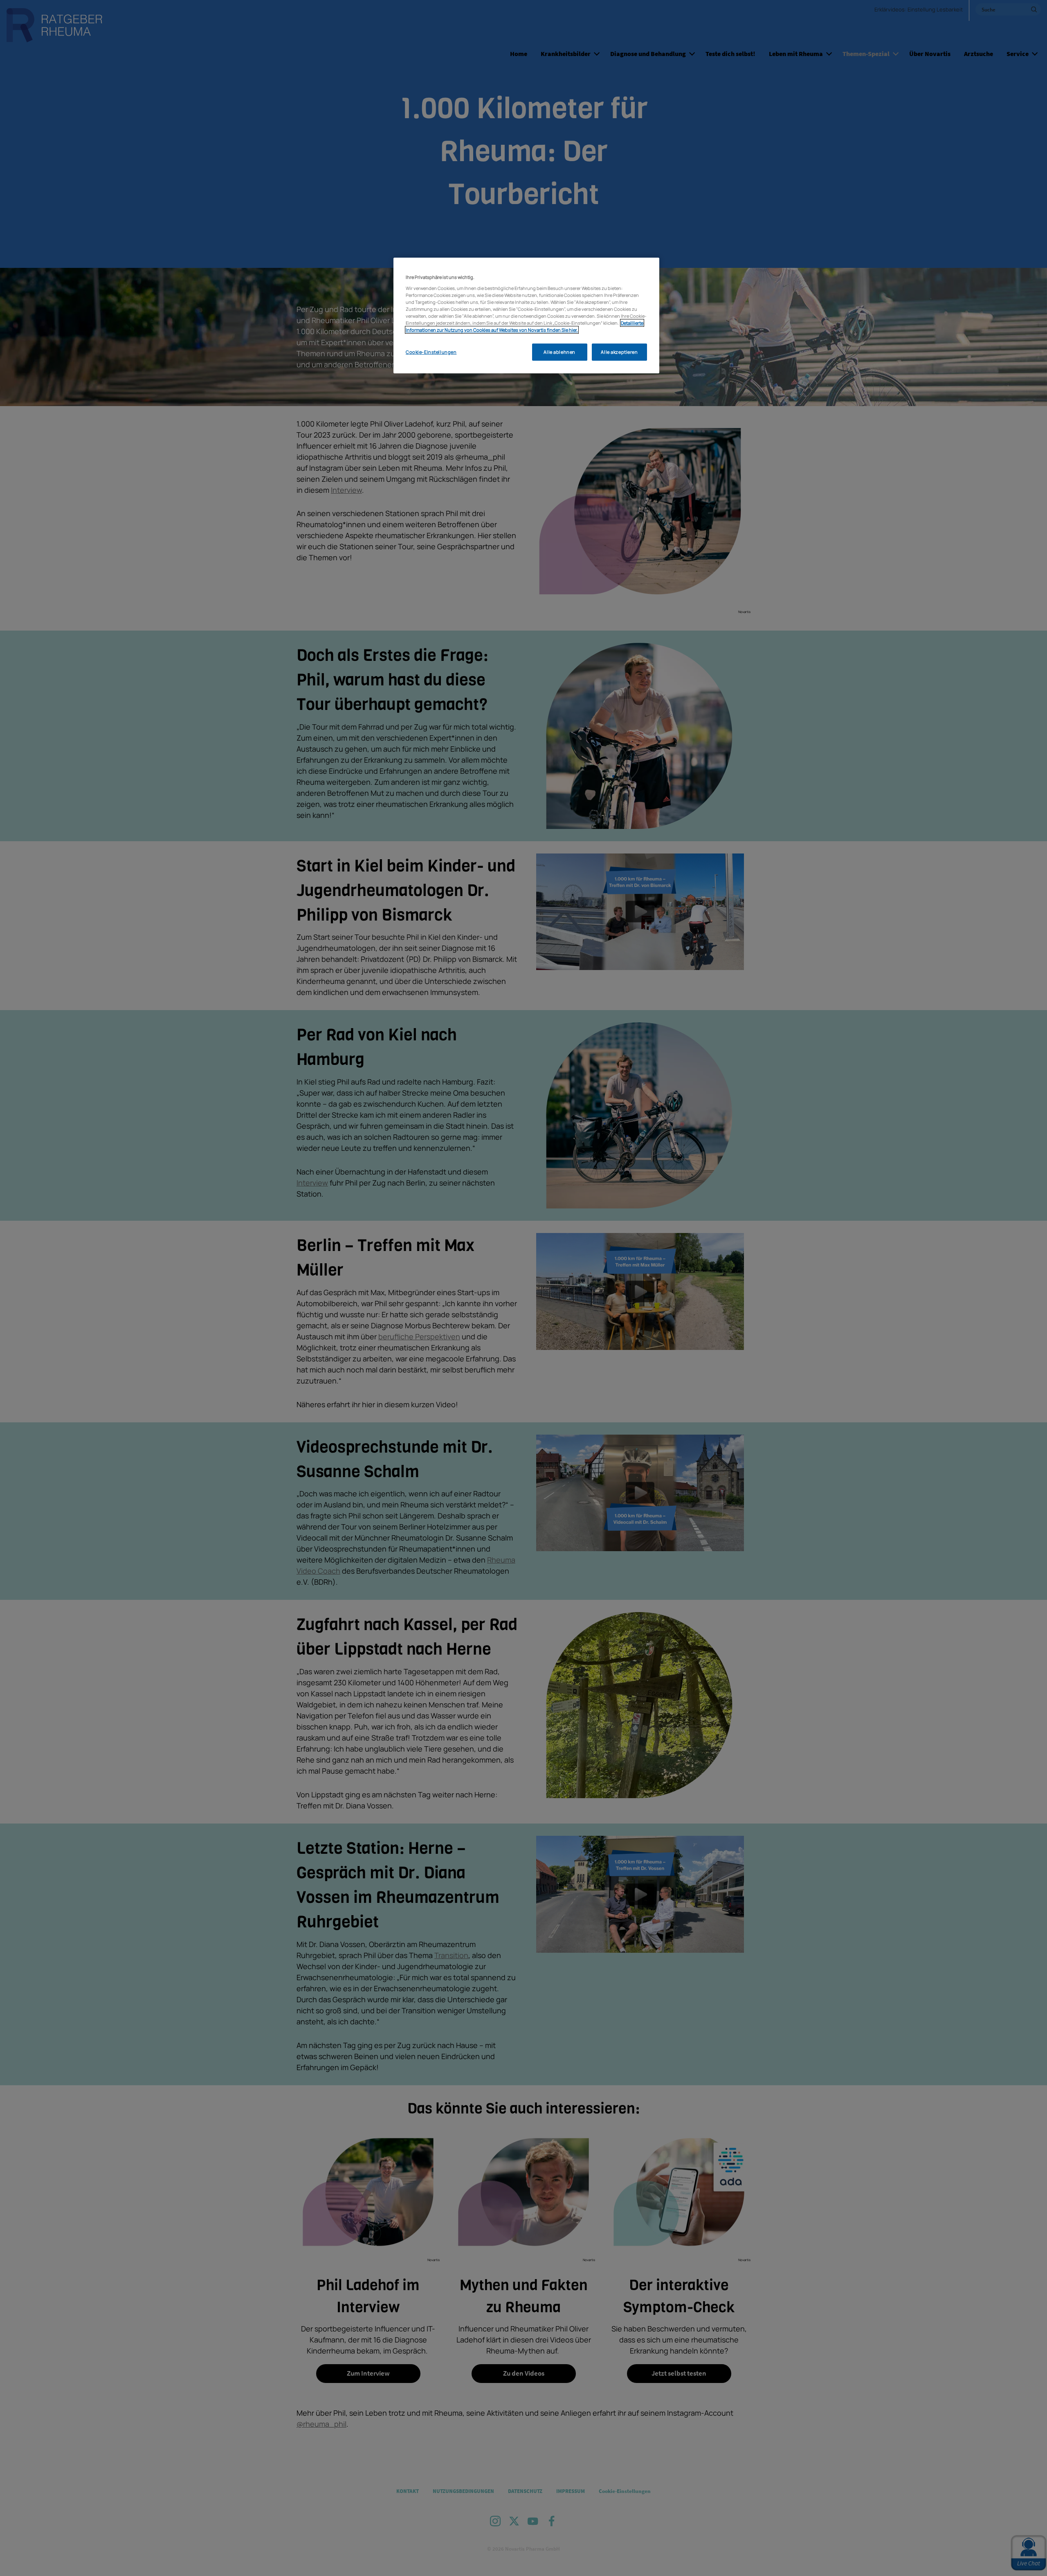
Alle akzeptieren (619, 352)
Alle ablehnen (559, 352)
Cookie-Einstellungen (431, 352)
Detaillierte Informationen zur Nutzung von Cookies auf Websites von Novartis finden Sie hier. (525, 326)
